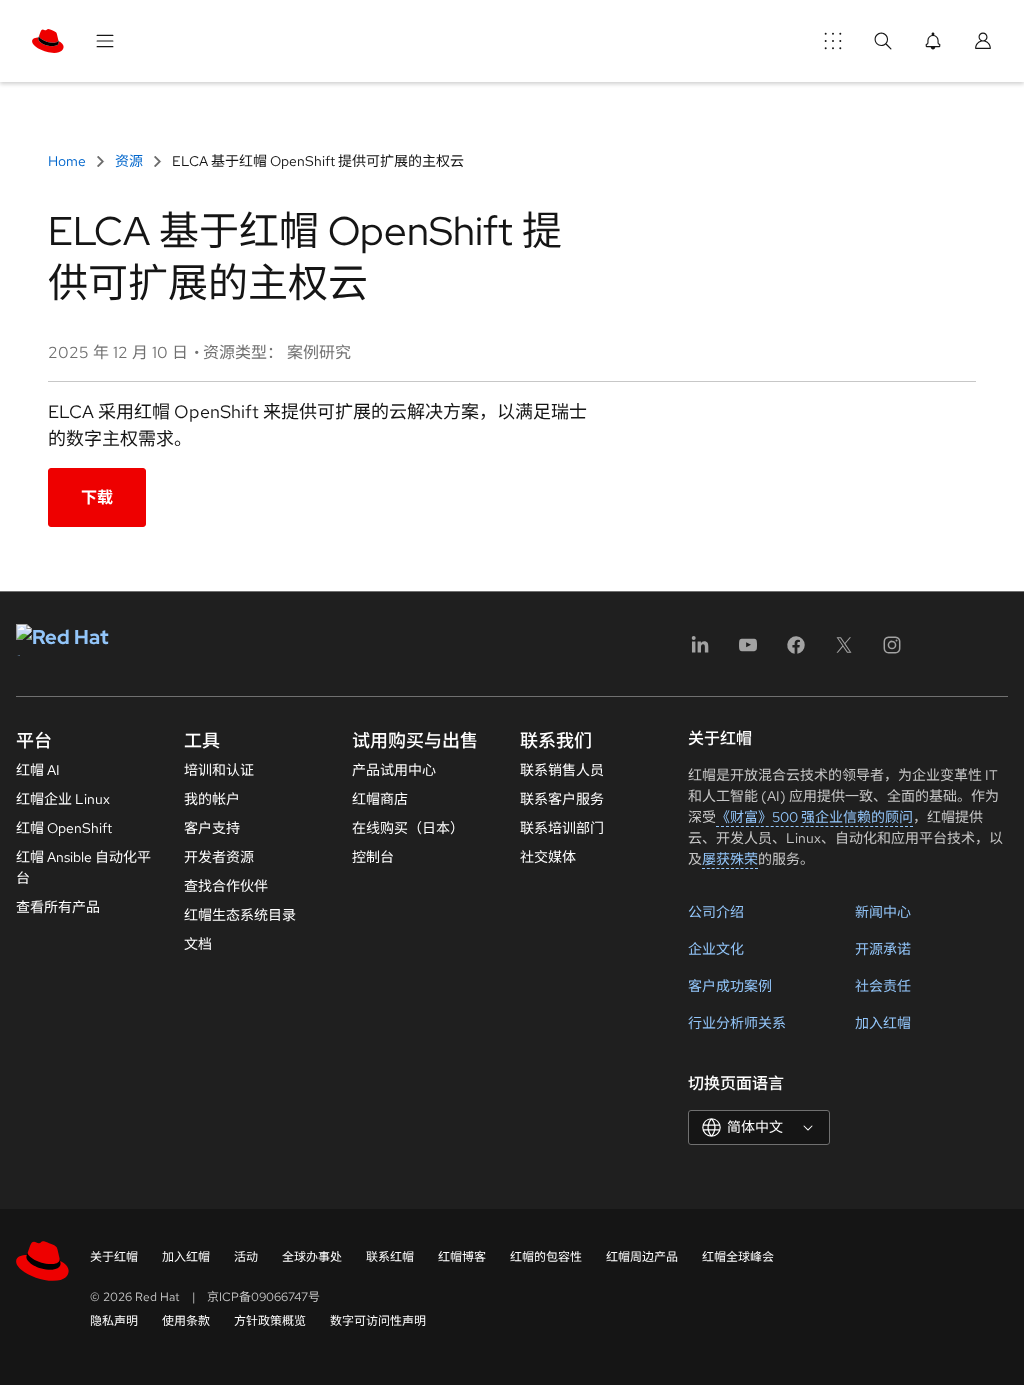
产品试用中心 (394, 770)
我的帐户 (212, 799)
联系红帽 (390, 1257)
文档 (198, 944)
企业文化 (716, 949)
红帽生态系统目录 (240, 915)
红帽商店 (380, 799)
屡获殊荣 (730, 859)
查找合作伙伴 (226, 886)
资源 (129, 161)
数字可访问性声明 (378, 1321)
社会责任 (883, 986)
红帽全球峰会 (738, 1257)
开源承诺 (883, 949)
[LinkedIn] (700, 651)
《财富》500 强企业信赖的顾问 (814, 817)
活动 (246, 1257)
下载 (97, 497)
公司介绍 (716, 912)
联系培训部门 (562, 828)
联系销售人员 (562, 770)
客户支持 (212, 828)
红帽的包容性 (546, 1257)
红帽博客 (462, 1257)
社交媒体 (548, 857)
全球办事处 (312, 1257)
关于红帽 (114, 1257)
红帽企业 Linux (63, 799)
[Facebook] (796, 651)
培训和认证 (219, 770)
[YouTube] (748, 651)
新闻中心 (883, 912)
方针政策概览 (270, 1321)
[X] (844, 651)
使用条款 (186, 1321)
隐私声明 (114, 1321)
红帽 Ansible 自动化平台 (83, 867)
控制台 (373, 857)
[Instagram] (892, 651)
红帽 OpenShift (64, 828)
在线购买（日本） (408, 828)
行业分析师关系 (737, 1023)
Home (68, 161)
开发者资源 (219, 857)
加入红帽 (883, 1023)
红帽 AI (38, 770)
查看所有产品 (58, 907)
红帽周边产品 (642, 1257)
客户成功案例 (730, 986)
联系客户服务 (562, 799)
